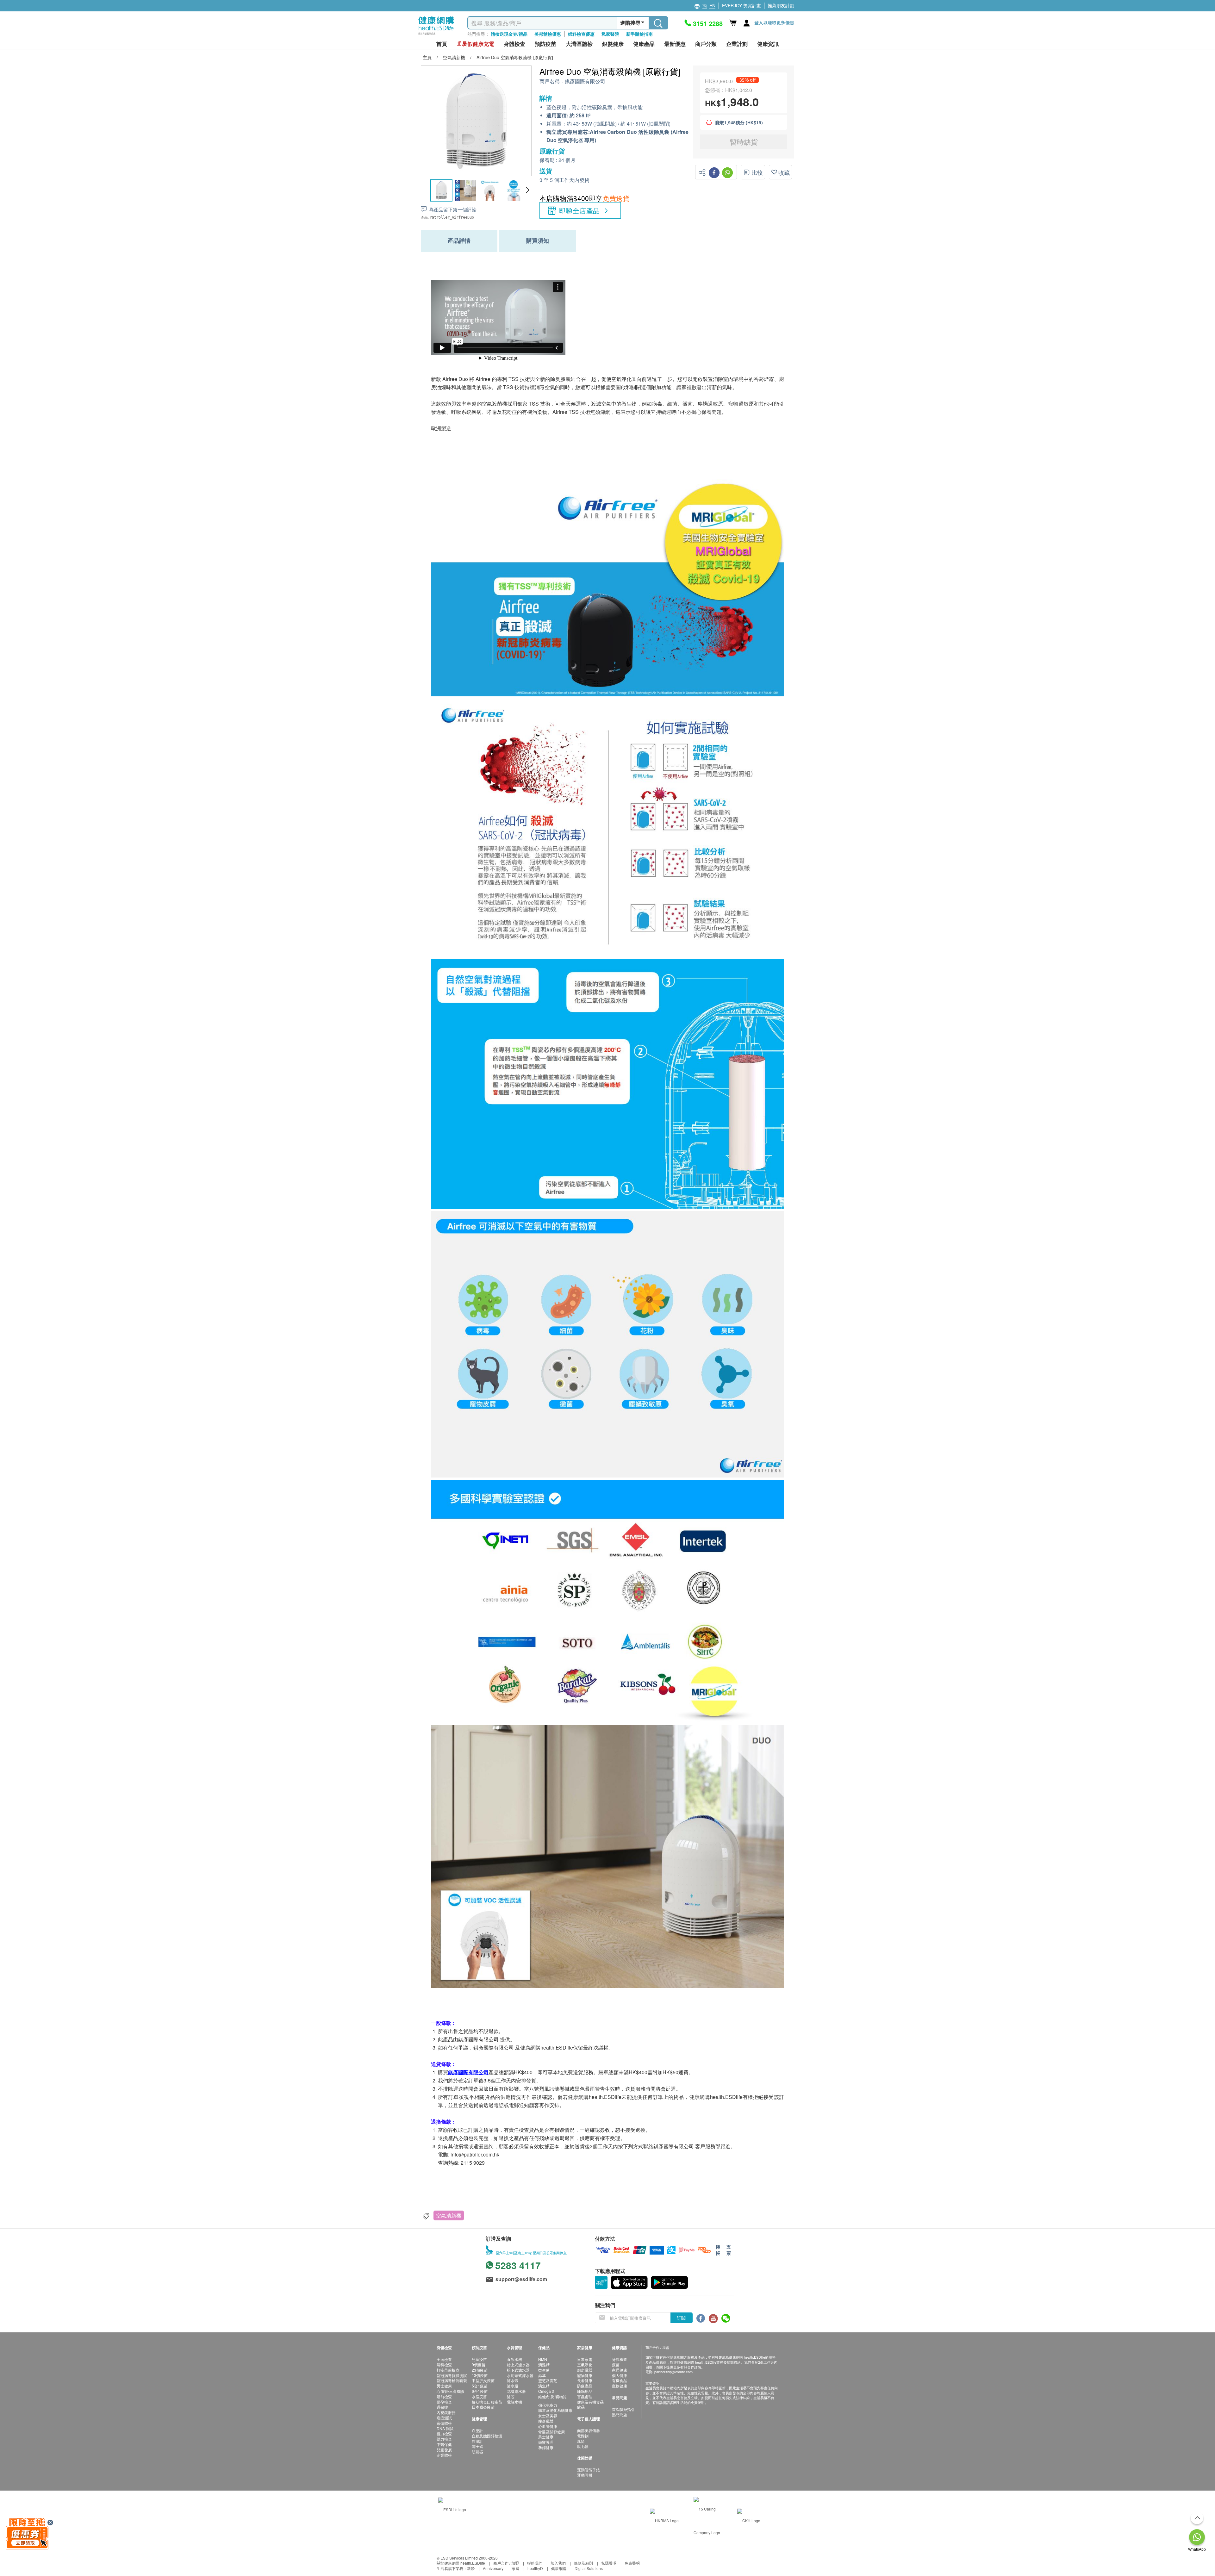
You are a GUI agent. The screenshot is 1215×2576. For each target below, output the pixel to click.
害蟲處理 (585, 2396)
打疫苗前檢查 (448, 2370)
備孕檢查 (444, 2402)
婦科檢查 (444, 2364)
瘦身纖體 (546, 2421)
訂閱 (681, 2318)
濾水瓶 (513, 2386)
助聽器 (477, 2452)
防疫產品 (585, 2386)
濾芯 (511, 2396)
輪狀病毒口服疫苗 (487, 2402)
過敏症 (442, 2407)
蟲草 (542, 2375)
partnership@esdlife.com (673, 2372)
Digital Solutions (589, 2568)
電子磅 (477, 2446)
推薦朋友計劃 (781, 5)
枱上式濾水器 (518, 2364)
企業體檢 (444, 2455)
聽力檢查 (444, 2439)
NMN (543, 2359)
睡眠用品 (585, 2391)
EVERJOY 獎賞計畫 (741, 5)
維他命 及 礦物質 (552, 2396)
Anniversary (493, 2568)
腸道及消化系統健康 (555, 2410)
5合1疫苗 (480, 2386)
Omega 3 (546, 2391)
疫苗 (616, 2364)
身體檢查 (620, 2359)
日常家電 (585, 2359)
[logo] (436, 35)
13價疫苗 (480, 2375)
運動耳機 (585, 2475)
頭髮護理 (546, 2442)
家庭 (515, 2568)
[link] (452, 2509)
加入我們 (558, 2563)
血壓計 (477, 2430)
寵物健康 (585, 2375)
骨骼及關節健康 (551, 2432)
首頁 (442, 44)
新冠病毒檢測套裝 (452, 2380)
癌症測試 (444, 2418)
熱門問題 (620, 2414)
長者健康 (585, 2380)
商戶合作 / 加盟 (506, 2563)
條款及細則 (583, 2563)
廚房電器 (585, 2370)
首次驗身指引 (623, 2409)
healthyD (535, 2568)
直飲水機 (514, 2359)
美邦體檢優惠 (548, 34)
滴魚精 (544, 2386)
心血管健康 (548, 2426)
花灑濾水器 (516, 2391)
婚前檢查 (444, 2396)
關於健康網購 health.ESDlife (461, 2563)
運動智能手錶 (589, 2470)
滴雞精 (544, 2364)
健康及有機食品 (590, 2402)
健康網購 (559, 2568)
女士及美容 (548, 2415)
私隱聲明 (609, 2563)
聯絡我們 (535, 2563)
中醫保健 (444, 2444)
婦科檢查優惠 (581, 34)
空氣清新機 (449, 2215)
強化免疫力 (548, 2405)
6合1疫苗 (480, 2391)
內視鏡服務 (446, 2412)
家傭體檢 (444, 2423)
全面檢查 (444, 2359)
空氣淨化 (585, 2364)
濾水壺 (513, 2380)
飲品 (581, 2407)
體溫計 (477, 2441)
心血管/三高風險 (450, 2391)
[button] (527, 190)
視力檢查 (444, 2433)
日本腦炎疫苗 (483, 2407)
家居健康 (620, 2370)
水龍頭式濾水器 (520, 2375)
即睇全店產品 (579, 210)
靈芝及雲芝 (548, 2380)
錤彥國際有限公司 (585, 81)
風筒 (581, 2441)
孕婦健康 (546, 2447)
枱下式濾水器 (518, 2370)
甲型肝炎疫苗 (483, 2380)
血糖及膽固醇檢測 (487, 2436)
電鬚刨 (583, 2436)
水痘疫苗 (479, 2396)
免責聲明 (632, 2563)
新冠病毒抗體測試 (452, 2375)
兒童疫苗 (479, 2359)
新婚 (471, 2568)
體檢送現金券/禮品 (509, 34)
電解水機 (514, 2402)
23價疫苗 (480, 2370)
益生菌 (544, 2370)
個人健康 (620, 2375)
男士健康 (444, 2386)
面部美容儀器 (589, 2430)
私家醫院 (610, 34)
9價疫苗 (479, 2364)
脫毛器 (583, 2446)
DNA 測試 (445, 2428)
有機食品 (620, 2380)
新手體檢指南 (639, 34)
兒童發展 (444, 2450)
